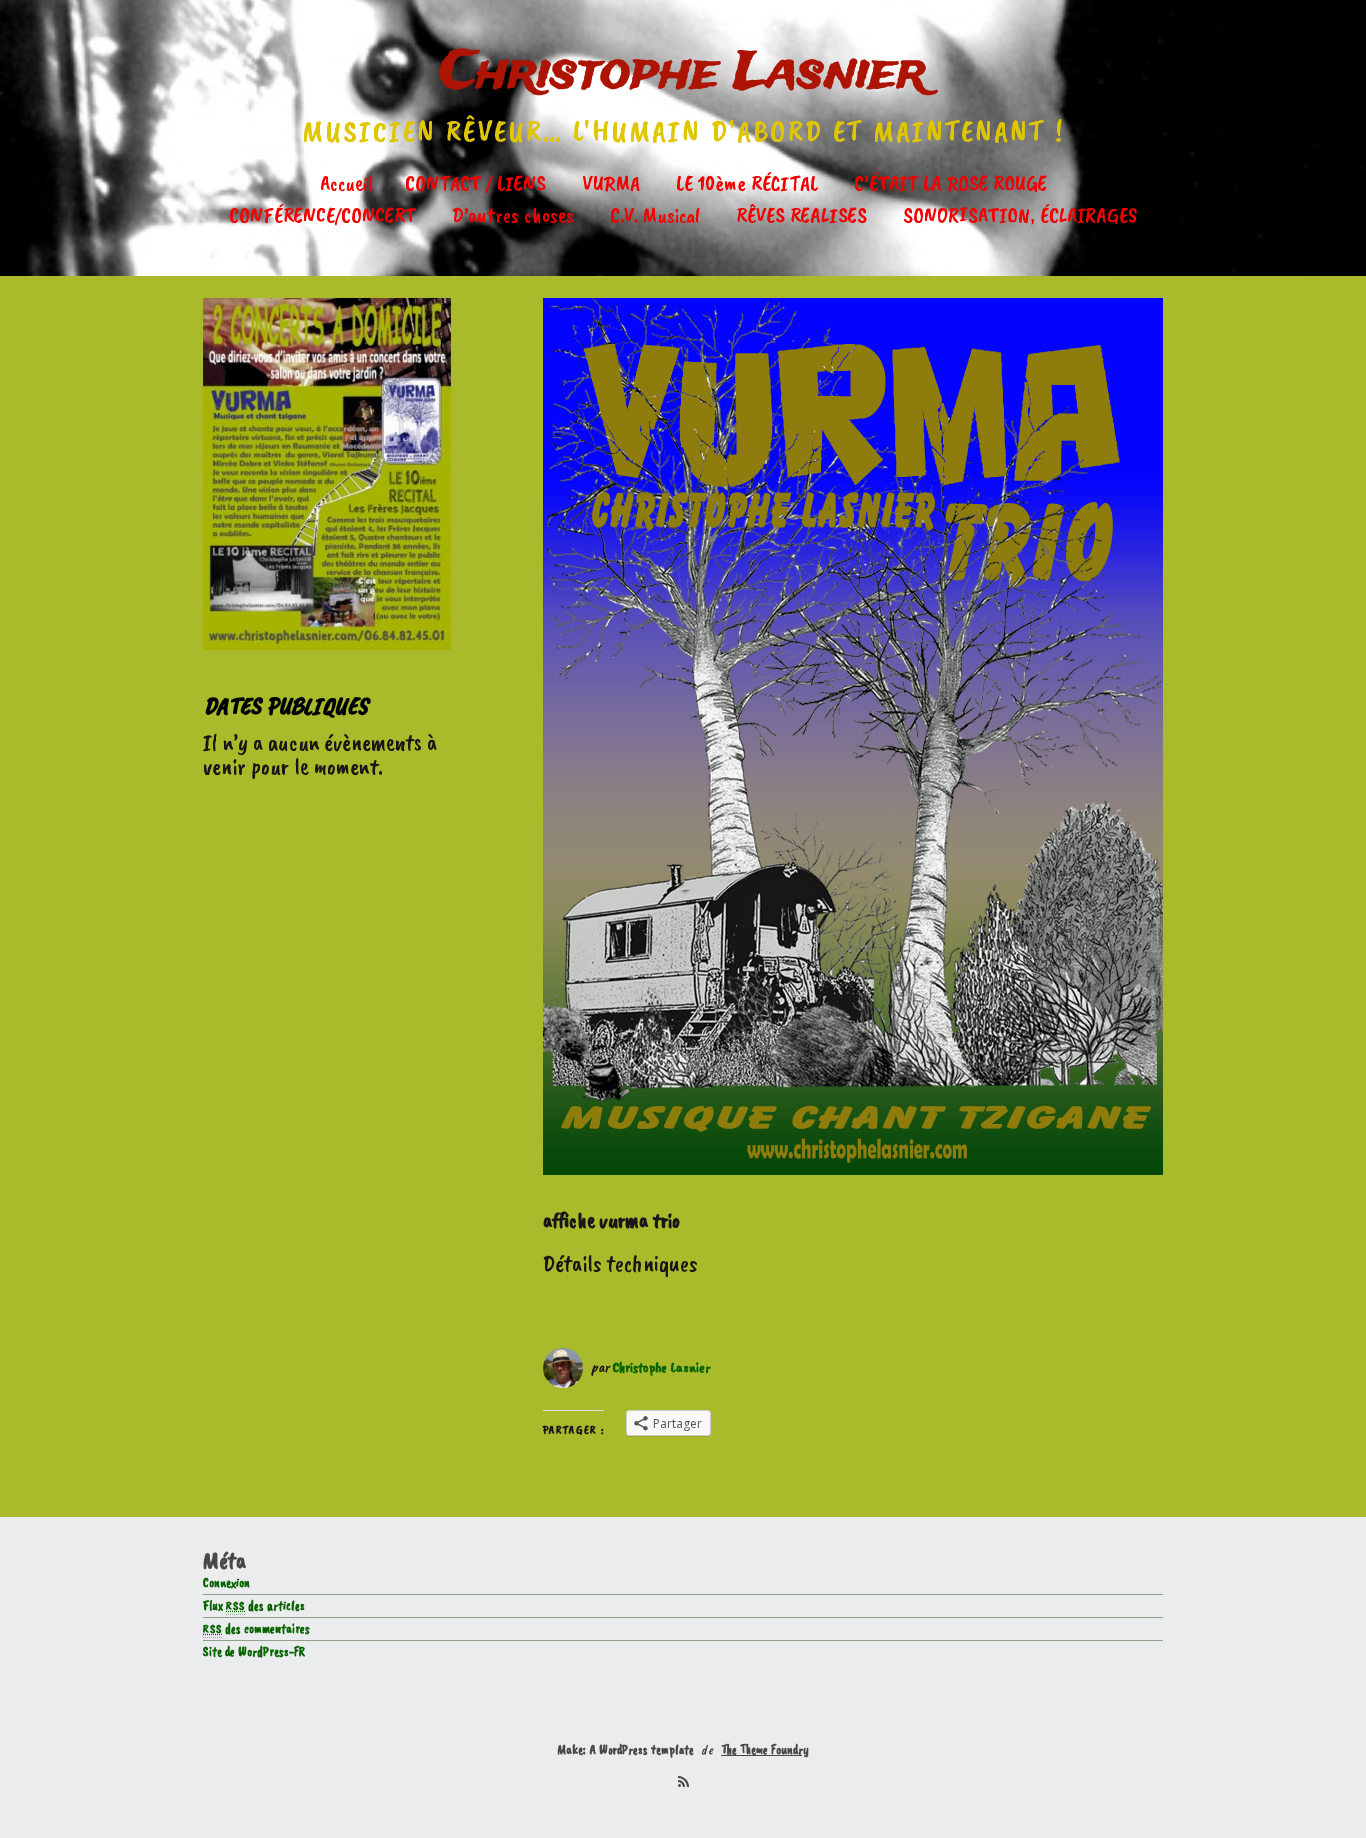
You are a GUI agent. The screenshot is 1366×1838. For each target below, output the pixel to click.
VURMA (611, 183)
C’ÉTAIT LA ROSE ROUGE (950, 183)
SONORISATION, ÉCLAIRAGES (1020, 215)
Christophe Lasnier (683, 73)
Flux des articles (254, 1606)
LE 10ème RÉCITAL (747, 183)
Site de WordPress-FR (254, 1652)
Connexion (226, 1583)
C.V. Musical (655, 215)
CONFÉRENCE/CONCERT (322, 215)
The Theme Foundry (765, 1750)
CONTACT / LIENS (475, 183)
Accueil (346, 183)
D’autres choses (513, 215)
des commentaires (256, 1629)
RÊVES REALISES (801, 215)
